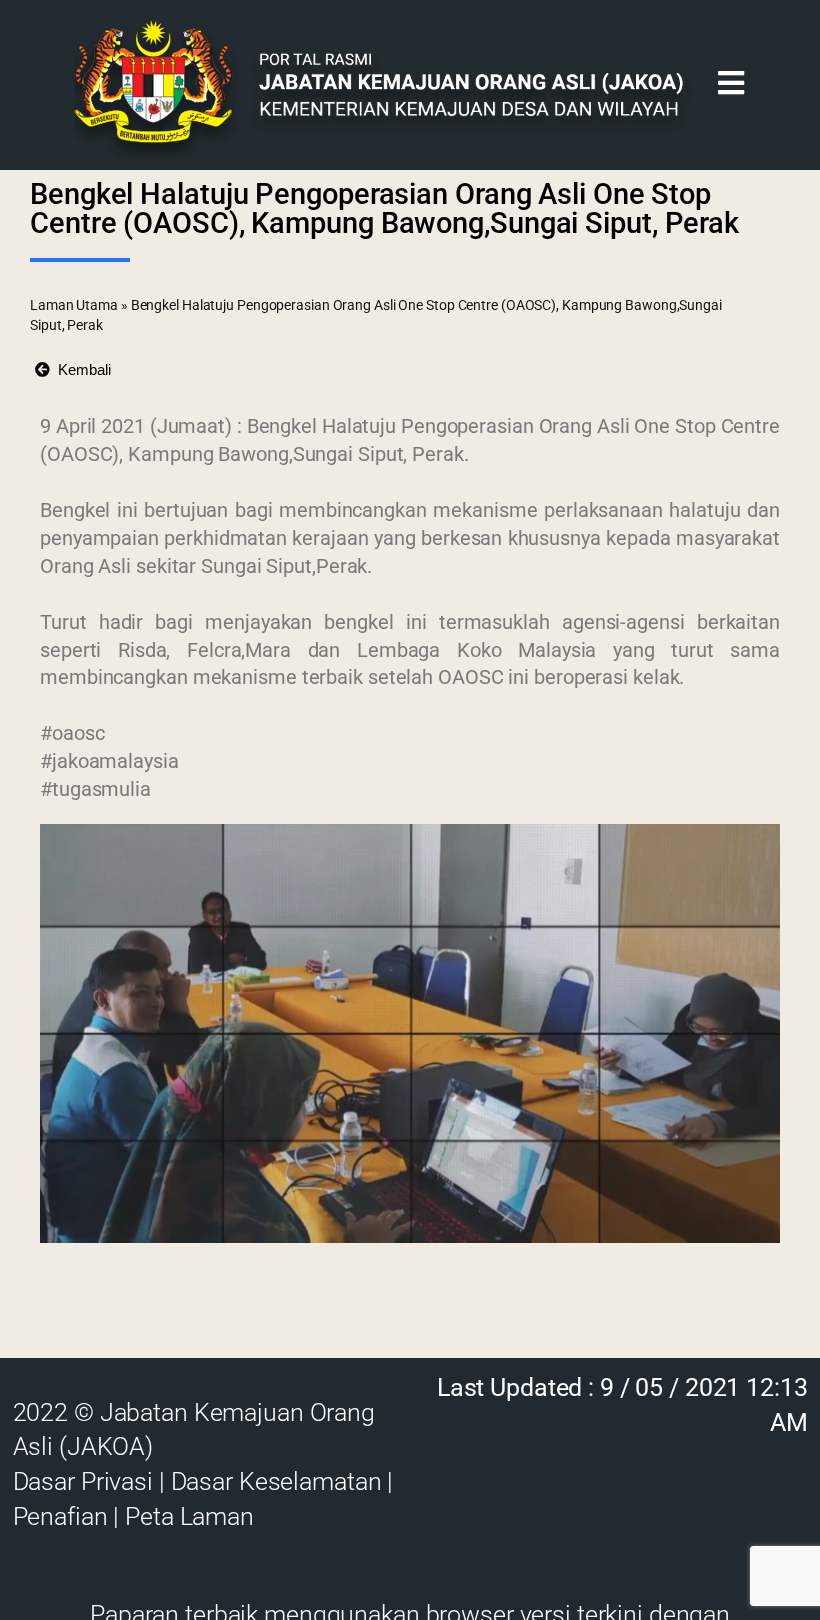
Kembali (80, 369)
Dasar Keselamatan (276, 1481)
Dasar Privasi (83, 1481)
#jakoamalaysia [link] (109, 761)
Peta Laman (189, 1516)
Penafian (60, 1516)
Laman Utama (74, 305)
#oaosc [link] (72, 733)
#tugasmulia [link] (95, 789)
